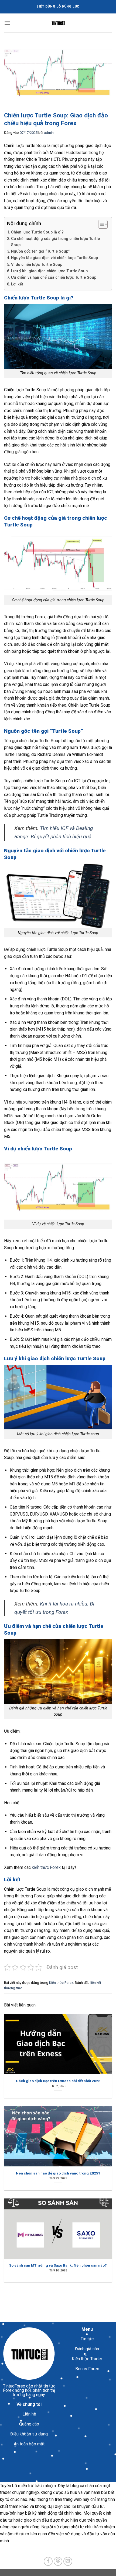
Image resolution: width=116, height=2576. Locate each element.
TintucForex (14, 2386)
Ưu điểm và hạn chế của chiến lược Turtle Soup (54, 278)
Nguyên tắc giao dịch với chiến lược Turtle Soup (54, 258)
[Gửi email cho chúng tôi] (68, 2561)
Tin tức (87, 2339)
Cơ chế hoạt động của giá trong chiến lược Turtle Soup (55, 242)
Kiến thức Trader (87, 2359)
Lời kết (17, 284)
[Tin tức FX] (58, 23)
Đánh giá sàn (87, 2349)
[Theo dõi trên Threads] (58, 2561)
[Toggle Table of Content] (100, 224)
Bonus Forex (87, 2369)
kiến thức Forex (46, 1867)
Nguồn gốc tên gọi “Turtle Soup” (40, 251)
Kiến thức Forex (61, 1983)
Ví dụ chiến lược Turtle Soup (37, 265)
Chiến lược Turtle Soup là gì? (37, 232)
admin (49, 133)
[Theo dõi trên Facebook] (48, 2561)
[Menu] (7, 23)
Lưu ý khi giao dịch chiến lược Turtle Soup (49, 271)
